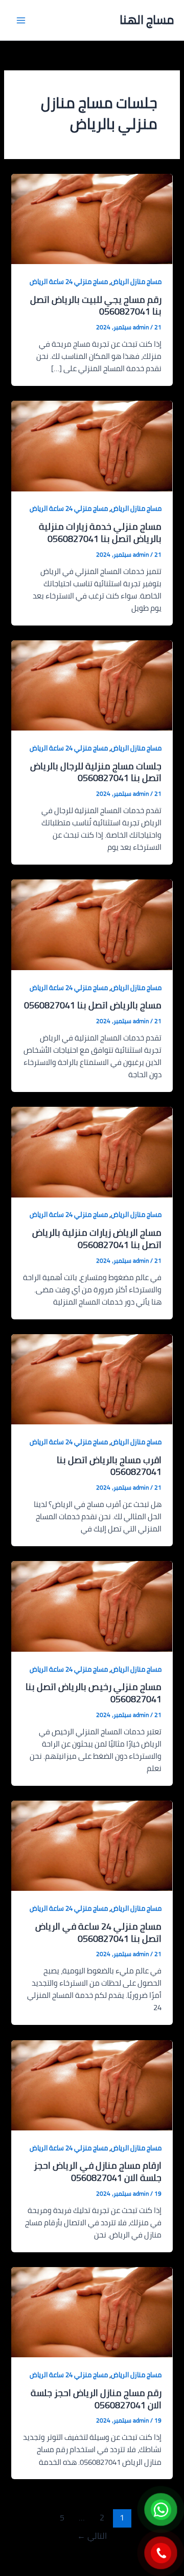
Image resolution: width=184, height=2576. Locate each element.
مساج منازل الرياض (136, 281)
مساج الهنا (147, 20)
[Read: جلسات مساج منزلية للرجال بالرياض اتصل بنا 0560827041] (92, 684)
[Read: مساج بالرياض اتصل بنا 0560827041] (92, 924)
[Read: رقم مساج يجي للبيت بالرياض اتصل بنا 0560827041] (92, 218)
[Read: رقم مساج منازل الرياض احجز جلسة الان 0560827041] (92, 2311)
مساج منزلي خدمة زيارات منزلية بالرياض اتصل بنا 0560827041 (100, 532)
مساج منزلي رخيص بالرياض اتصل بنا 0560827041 (94, 1693)
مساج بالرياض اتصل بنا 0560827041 (93, 1005)
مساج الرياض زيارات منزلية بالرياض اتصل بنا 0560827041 (97, 1238)
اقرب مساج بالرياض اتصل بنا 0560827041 (109, 1466)
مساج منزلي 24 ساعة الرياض (69, 281)
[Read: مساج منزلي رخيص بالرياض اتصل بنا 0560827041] (92, 1606)
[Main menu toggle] (21, 20)
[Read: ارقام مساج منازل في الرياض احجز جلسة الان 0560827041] (92, 2084)
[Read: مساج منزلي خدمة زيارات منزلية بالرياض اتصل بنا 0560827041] (92, 445)
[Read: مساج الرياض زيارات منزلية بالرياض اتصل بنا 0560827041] (92, 1151)
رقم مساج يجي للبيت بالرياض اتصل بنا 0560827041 (96, 305)
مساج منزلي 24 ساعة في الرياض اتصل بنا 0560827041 (98, 1932)
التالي (92, 2536)
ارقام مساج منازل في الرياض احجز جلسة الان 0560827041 (98, 2171)
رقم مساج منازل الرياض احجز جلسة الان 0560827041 (96, 2399)
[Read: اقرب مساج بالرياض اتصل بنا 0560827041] (92, 1378)
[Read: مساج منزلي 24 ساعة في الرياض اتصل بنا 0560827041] (92, 1845)
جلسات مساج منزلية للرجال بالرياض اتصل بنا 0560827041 (96, 772)
